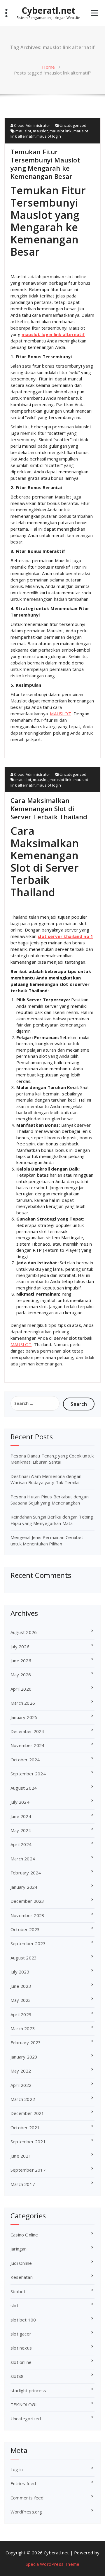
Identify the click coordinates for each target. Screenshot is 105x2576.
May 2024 (21, 1830)
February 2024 (26, 1873)
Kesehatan (22, 2277)
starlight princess (28, 2390)
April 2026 (21, 1689)
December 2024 (27, 1731)
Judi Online (21, 2263)
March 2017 (23, 2184)
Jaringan (19, 2249)
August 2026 (24, 1632)
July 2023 (20, 1972)
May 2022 (21, 2071)
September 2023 (28, 1943)
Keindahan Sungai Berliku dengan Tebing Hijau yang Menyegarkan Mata (52, 1520)
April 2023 (21, 2014)
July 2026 (20, 1647)
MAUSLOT (60, 714)
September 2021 (28, 2142)
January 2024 (24, 1887)
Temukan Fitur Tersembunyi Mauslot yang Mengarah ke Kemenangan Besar (45, 164)
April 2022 (21, 2085)
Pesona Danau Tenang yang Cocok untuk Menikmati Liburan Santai (52, 1459)
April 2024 (21, 1844)
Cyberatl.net (48, 11)
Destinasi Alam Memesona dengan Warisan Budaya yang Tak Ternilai (46, 1479)
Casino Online (24, 2235)
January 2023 (24, 2057)
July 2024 (20, 1802)
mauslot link (61, 131)
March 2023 (23, 2028)
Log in (17, 2469)
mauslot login (49, 136)
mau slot (23, 131)
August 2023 (24, 1958)
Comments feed (27, 2498)
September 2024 (28, 1774)
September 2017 (28, 2170)
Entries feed (23, 2483)
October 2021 (25, 2127)
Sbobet (18, 2291)
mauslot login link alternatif (53, 334)
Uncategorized (73, 125)
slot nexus (21, 2348)
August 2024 (24, 1788)
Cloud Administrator (32, 125)
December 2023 (27, 1901)
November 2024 (28, 1745)
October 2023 (25, 1929)
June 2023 (21, 1986)
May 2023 (21, 2000)
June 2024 (21, 1816)
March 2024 (23, 1859)
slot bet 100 (23, 2320)
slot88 (17, 2376)
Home (48, 67)
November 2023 (28, 1915)
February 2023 (26, 2042)
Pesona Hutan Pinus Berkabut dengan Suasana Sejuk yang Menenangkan (50, 1500)
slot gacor (21, 2334)
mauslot (40, 131)
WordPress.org (26, 2512)
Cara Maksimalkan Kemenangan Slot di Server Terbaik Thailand (49, 809)
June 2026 (21, 1661)
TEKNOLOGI (24, 2404)
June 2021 (21, 2156)
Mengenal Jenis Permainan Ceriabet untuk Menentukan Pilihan (47, 1540)
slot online (21, 2362)
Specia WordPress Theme (52, 2564)
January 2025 (24, 1717)
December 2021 (27, 2113)
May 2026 (21, 1675)
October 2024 (25, 1760)
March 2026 (23, 1703)
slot (14, 2305)
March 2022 (23, 2099)
